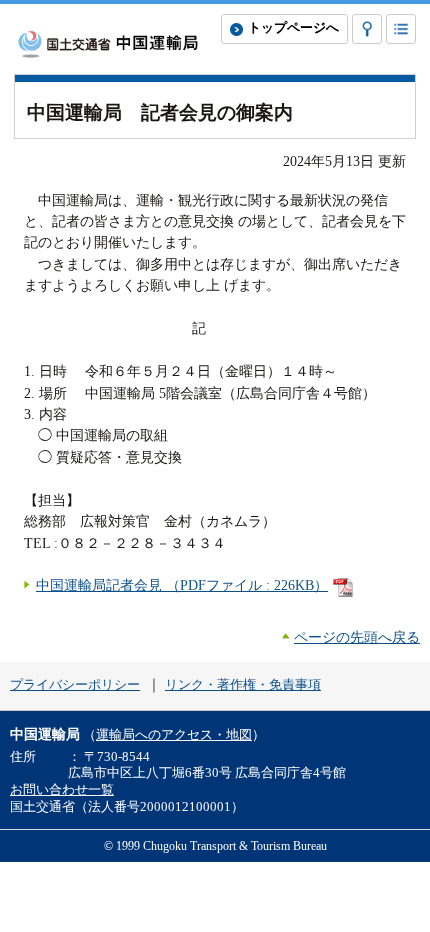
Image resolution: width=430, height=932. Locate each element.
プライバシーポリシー (75, 685)
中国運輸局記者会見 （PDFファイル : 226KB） (182, 585)
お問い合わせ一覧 (62, 790)
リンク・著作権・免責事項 (243, 685)
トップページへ (293, 28)
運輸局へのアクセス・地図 (174, 735)
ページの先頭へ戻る (357, 637)
